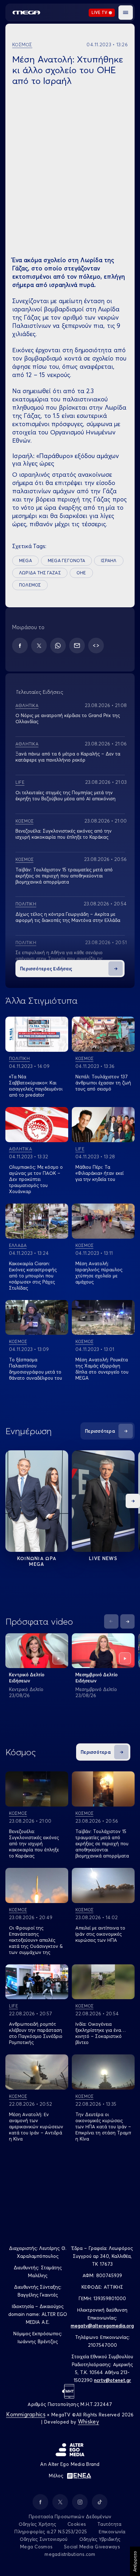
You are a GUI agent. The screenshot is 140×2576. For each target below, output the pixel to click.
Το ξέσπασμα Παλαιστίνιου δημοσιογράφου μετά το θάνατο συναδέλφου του (36, 1369)
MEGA (25, 561)
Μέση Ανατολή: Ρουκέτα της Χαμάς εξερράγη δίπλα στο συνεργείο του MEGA (102, 1369)
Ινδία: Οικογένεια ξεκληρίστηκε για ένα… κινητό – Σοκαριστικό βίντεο (101, 2033)
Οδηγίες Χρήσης (38, 2524)
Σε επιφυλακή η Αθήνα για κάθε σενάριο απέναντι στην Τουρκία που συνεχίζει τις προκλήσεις (59, 959)
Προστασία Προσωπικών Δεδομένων (70, 2516)
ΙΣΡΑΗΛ (109, 561)
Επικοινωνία (112, 2532)
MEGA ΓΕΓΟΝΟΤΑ (66, 561)
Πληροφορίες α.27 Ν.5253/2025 (51, 2532)
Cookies (77, 2524)
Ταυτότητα (109, 2524)
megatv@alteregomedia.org (102, 2326)
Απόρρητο (135, 2561)
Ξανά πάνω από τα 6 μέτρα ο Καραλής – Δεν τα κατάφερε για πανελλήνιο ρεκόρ (68, 757)
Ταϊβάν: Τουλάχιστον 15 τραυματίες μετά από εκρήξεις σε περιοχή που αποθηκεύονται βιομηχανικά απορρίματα (64, 876)
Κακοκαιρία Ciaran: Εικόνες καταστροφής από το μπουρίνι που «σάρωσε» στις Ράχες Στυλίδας (33, 1276)
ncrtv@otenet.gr (113, 2380)
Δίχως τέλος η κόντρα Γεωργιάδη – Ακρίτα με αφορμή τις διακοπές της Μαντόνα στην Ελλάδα (68, 917)
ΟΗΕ (81, 573)
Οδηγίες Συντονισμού (44, 2539)
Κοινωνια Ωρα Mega (37, 1561)
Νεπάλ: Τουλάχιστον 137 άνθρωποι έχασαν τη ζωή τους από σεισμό (103, 1083)
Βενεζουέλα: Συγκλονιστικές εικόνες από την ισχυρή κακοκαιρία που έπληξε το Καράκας (64, 834)
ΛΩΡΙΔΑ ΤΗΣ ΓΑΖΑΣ (40, 573)
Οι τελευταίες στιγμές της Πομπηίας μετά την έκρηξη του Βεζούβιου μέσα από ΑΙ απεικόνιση (66, 795)
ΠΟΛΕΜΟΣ (30, 585)
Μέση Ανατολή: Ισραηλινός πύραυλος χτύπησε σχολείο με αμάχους (99, 1273)
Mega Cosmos (36, 2547)
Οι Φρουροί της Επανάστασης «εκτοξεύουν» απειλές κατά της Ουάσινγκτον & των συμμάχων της (36, 1940)
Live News (103, 1558)
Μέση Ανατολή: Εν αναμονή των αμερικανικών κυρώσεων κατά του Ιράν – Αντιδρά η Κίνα (36, 2127)
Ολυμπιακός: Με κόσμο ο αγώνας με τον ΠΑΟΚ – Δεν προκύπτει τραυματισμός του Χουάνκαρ (36, 1179)
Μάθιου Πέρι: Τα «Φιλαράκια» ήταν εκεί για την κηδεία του (99, 1173)
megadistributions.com (70, 2554)
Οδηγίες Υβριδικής (100, 2539)
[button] (126, 13)
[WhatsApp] (58, 646)
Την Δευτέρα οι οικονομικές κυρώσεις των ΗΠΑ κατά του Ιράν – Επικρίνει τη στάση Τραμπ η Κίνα (103, 2127)
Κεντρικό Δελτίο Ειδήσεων (27, 1678)
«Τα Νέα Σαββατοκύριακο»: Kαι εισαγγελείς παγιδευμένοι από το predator (36, 1086)
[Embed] (96, 646)
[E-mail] (77, 646)
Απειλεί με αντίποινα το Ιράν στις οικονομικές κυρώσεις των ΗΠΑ (100, 1934)
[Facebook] (20, 646)
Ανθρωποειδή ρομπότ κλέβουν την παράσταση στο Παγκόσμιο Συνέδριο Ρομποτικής (36, 2033)
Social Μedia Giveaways (92, 2547)
